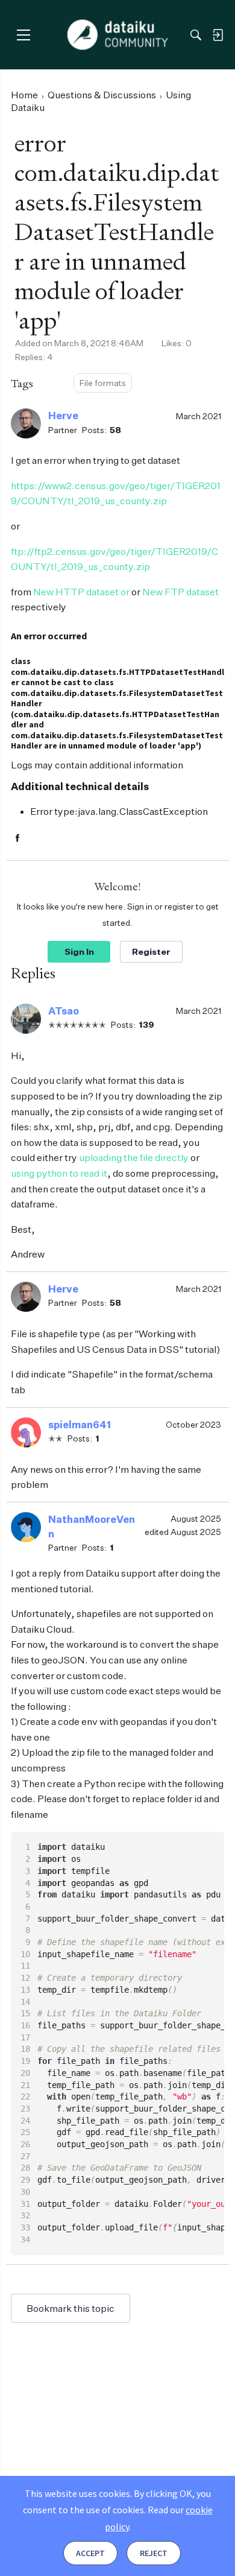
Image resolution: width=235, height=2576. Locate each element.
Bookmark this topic (70, 2308)
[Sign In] (218, 35)
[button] (26, 423)
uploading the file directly (134, 1157)
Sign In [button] (79, 951)
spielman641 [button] (80, 1425)
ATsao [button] (64, 1011)
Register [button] (151, 951)
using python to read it (59, 1173)
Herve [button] (63, 416)
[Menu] (23, 35)
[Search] (196, 35)
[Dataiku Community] (118, 35)
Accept (90, 2553)
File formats (103, 383)
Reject (154, 2553)
